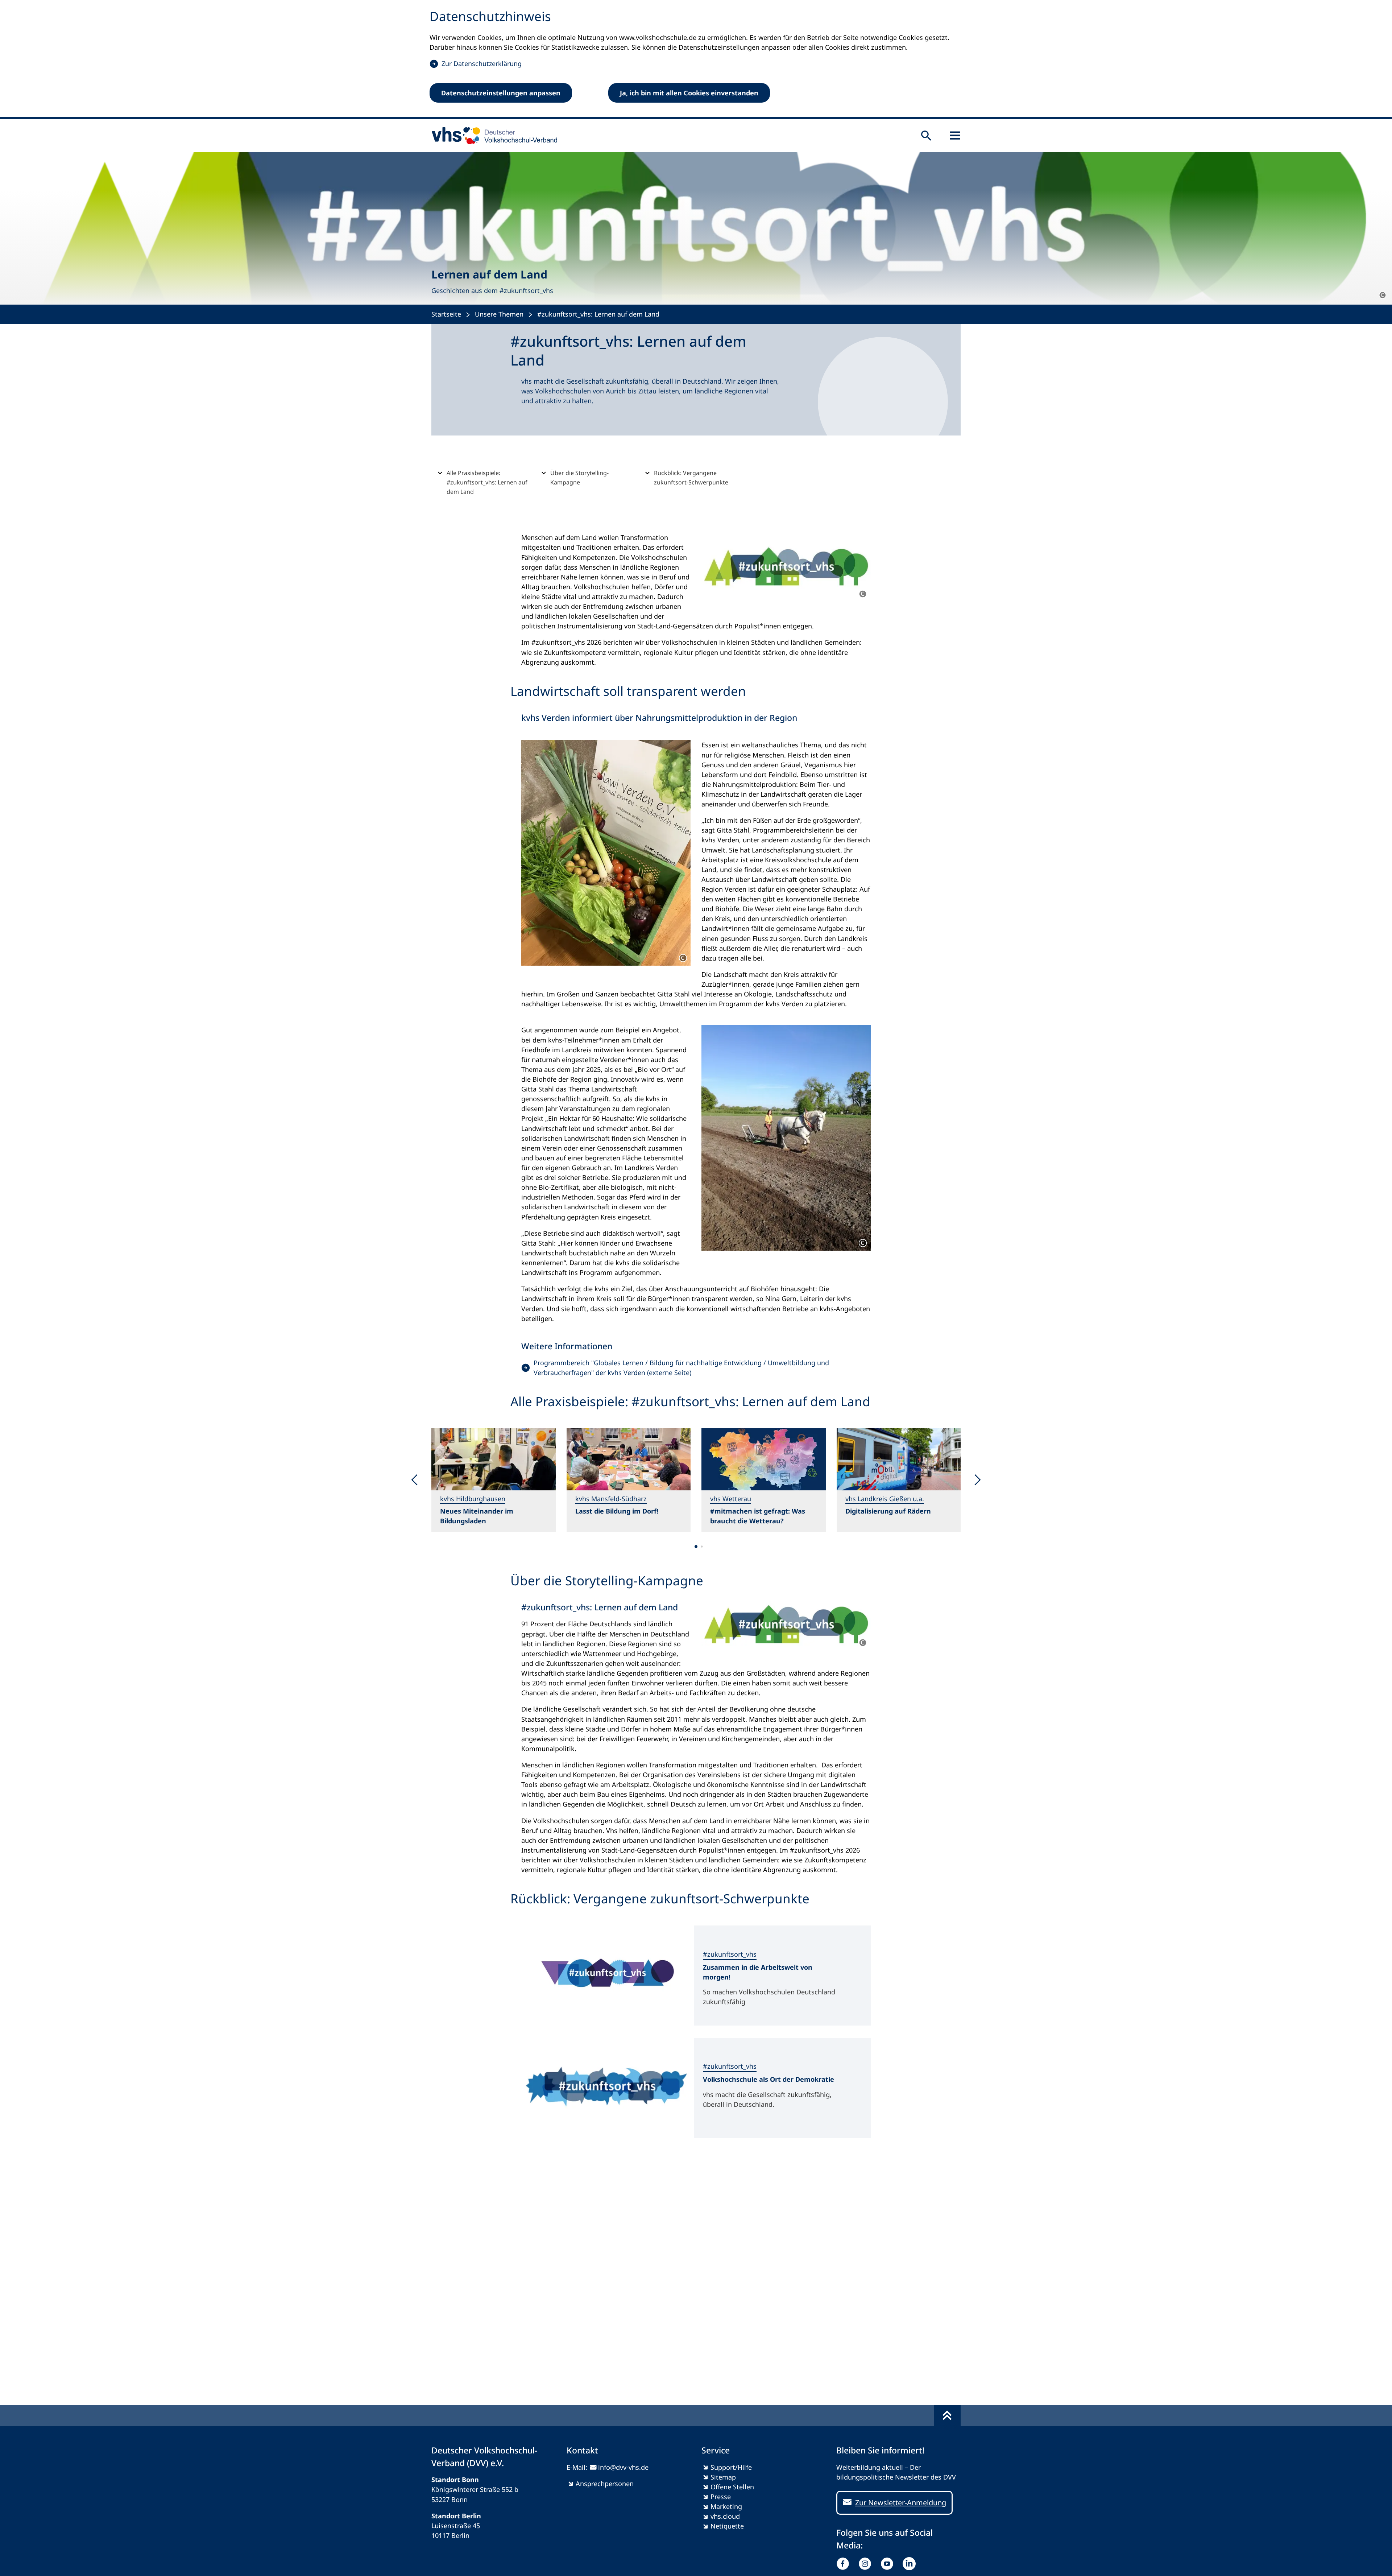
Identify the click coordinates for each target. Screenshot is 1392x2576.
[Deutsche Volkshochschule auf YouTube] (889, 2564)
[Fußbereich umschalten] (947, 2415)
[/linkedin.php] (911, 2564)
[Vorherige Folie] (415, 1480)
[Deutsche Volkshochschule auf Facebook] (844, 2564)
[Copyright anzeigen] (1383, 295)
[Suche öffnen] (926, 136)
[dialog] (696, 59)
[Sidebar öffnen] (955, 136)
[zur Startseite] (492, 136)
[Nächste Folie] (977, 1480)
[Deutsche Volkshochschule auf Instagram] (867, 2564)
